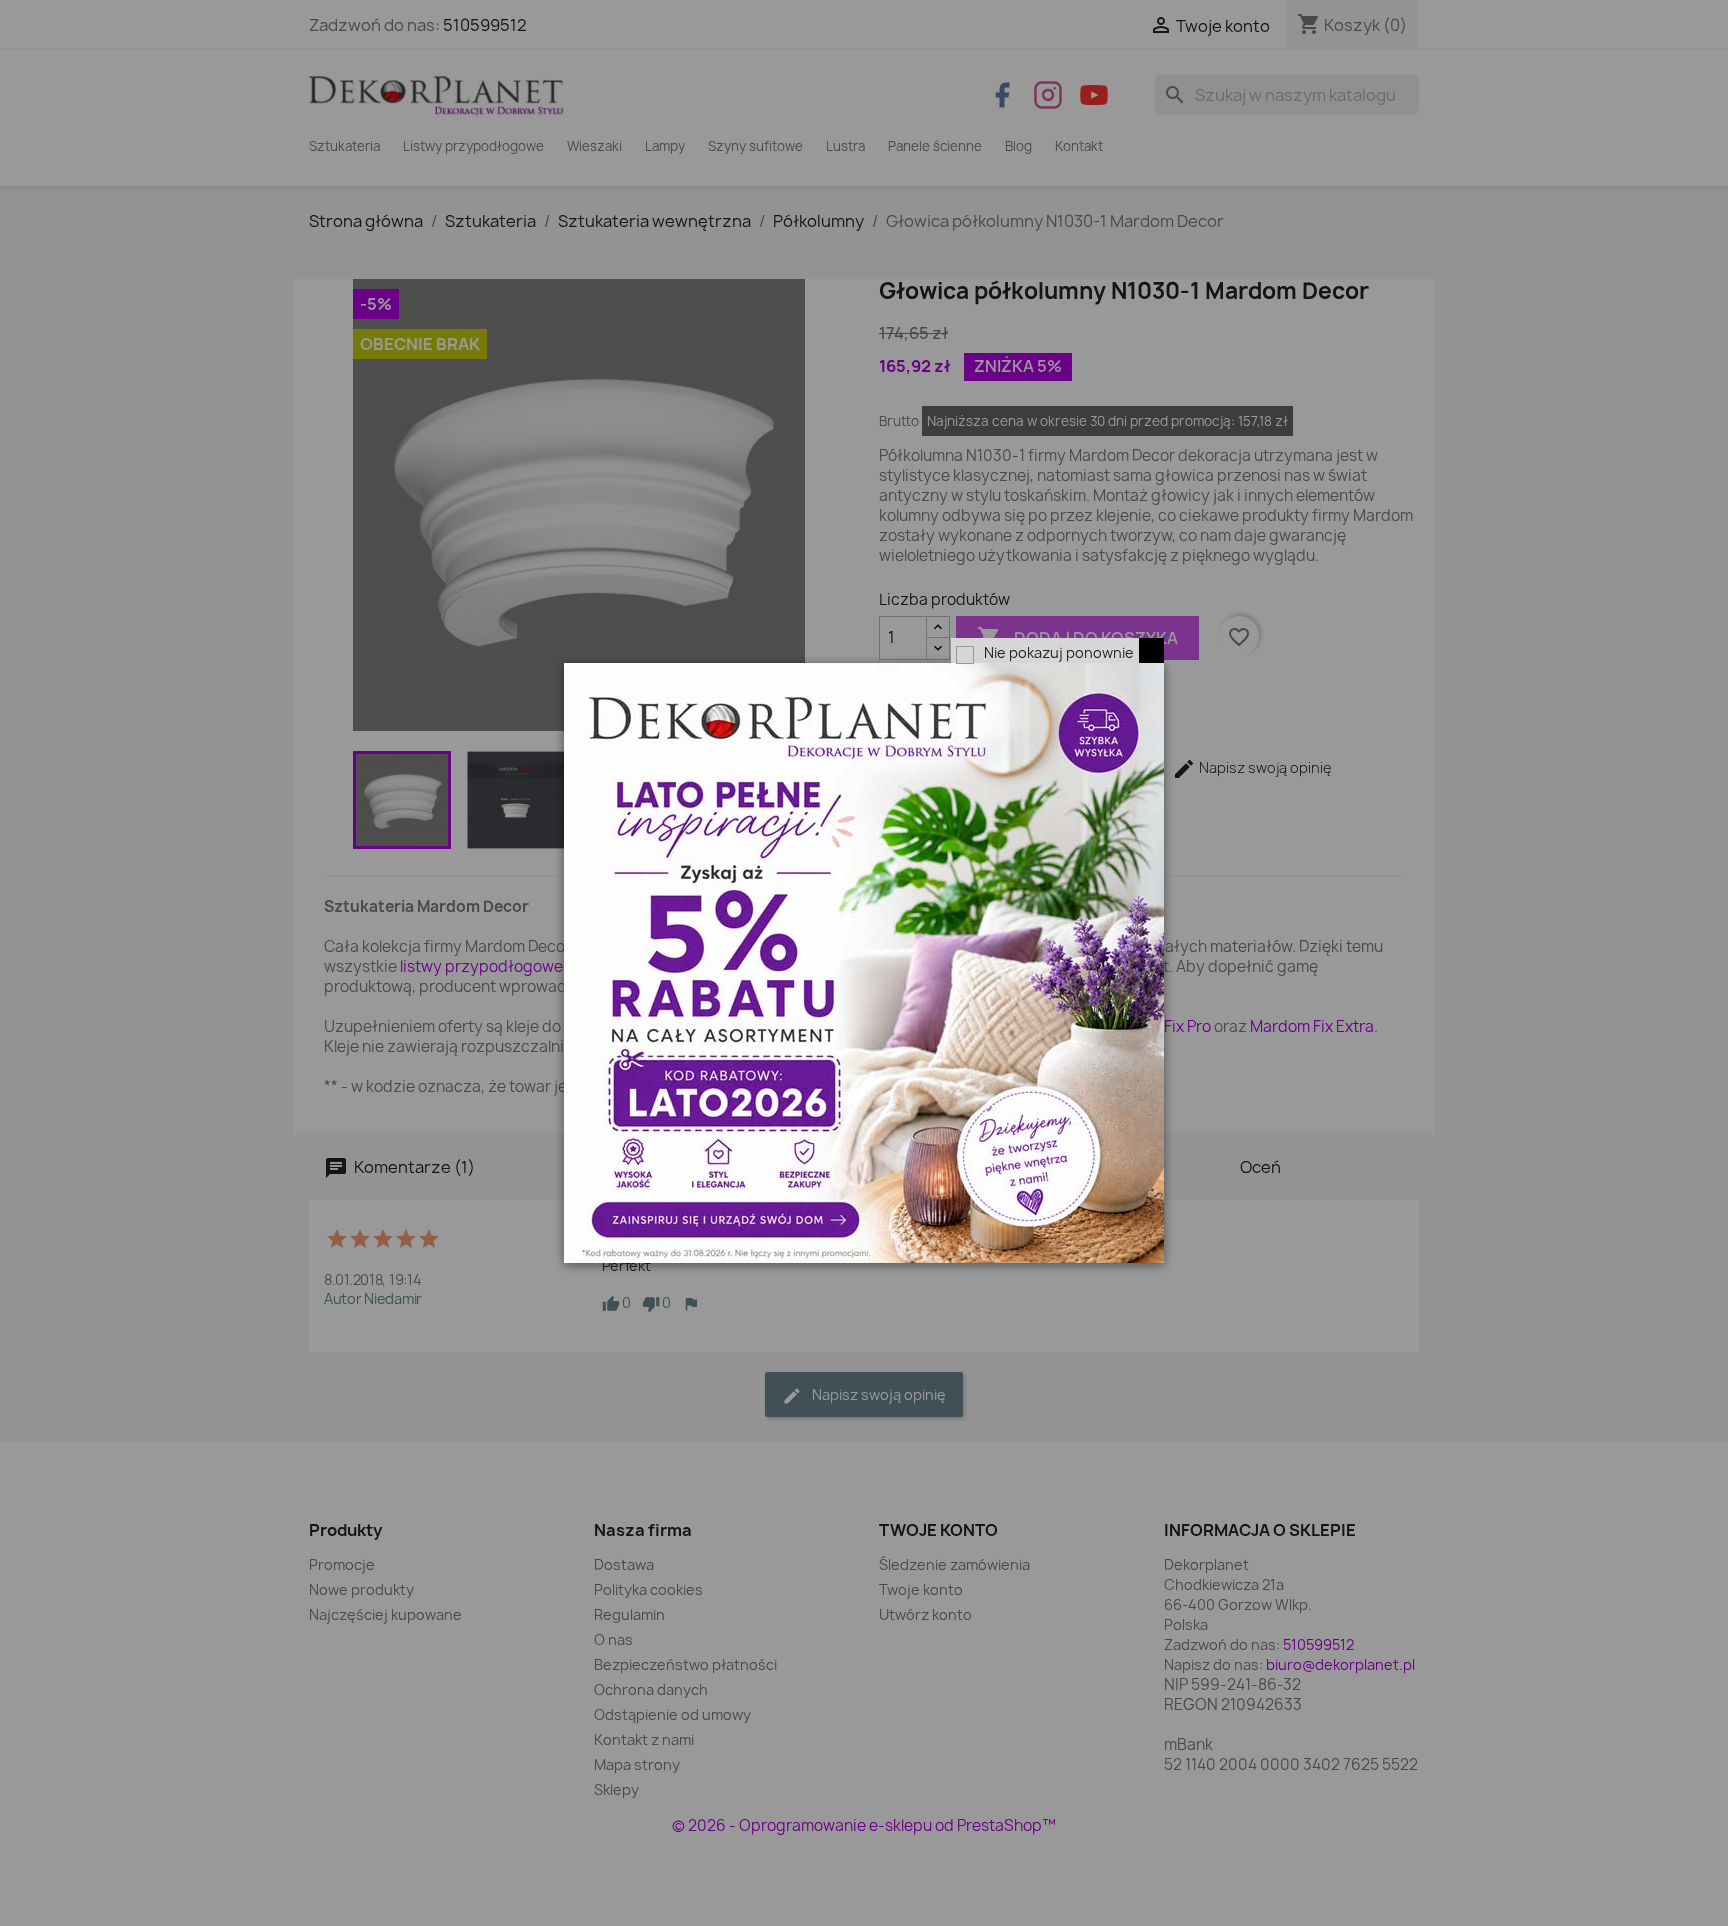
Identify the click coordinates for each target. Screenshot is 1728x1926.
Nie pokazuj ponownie (1059, 652)
